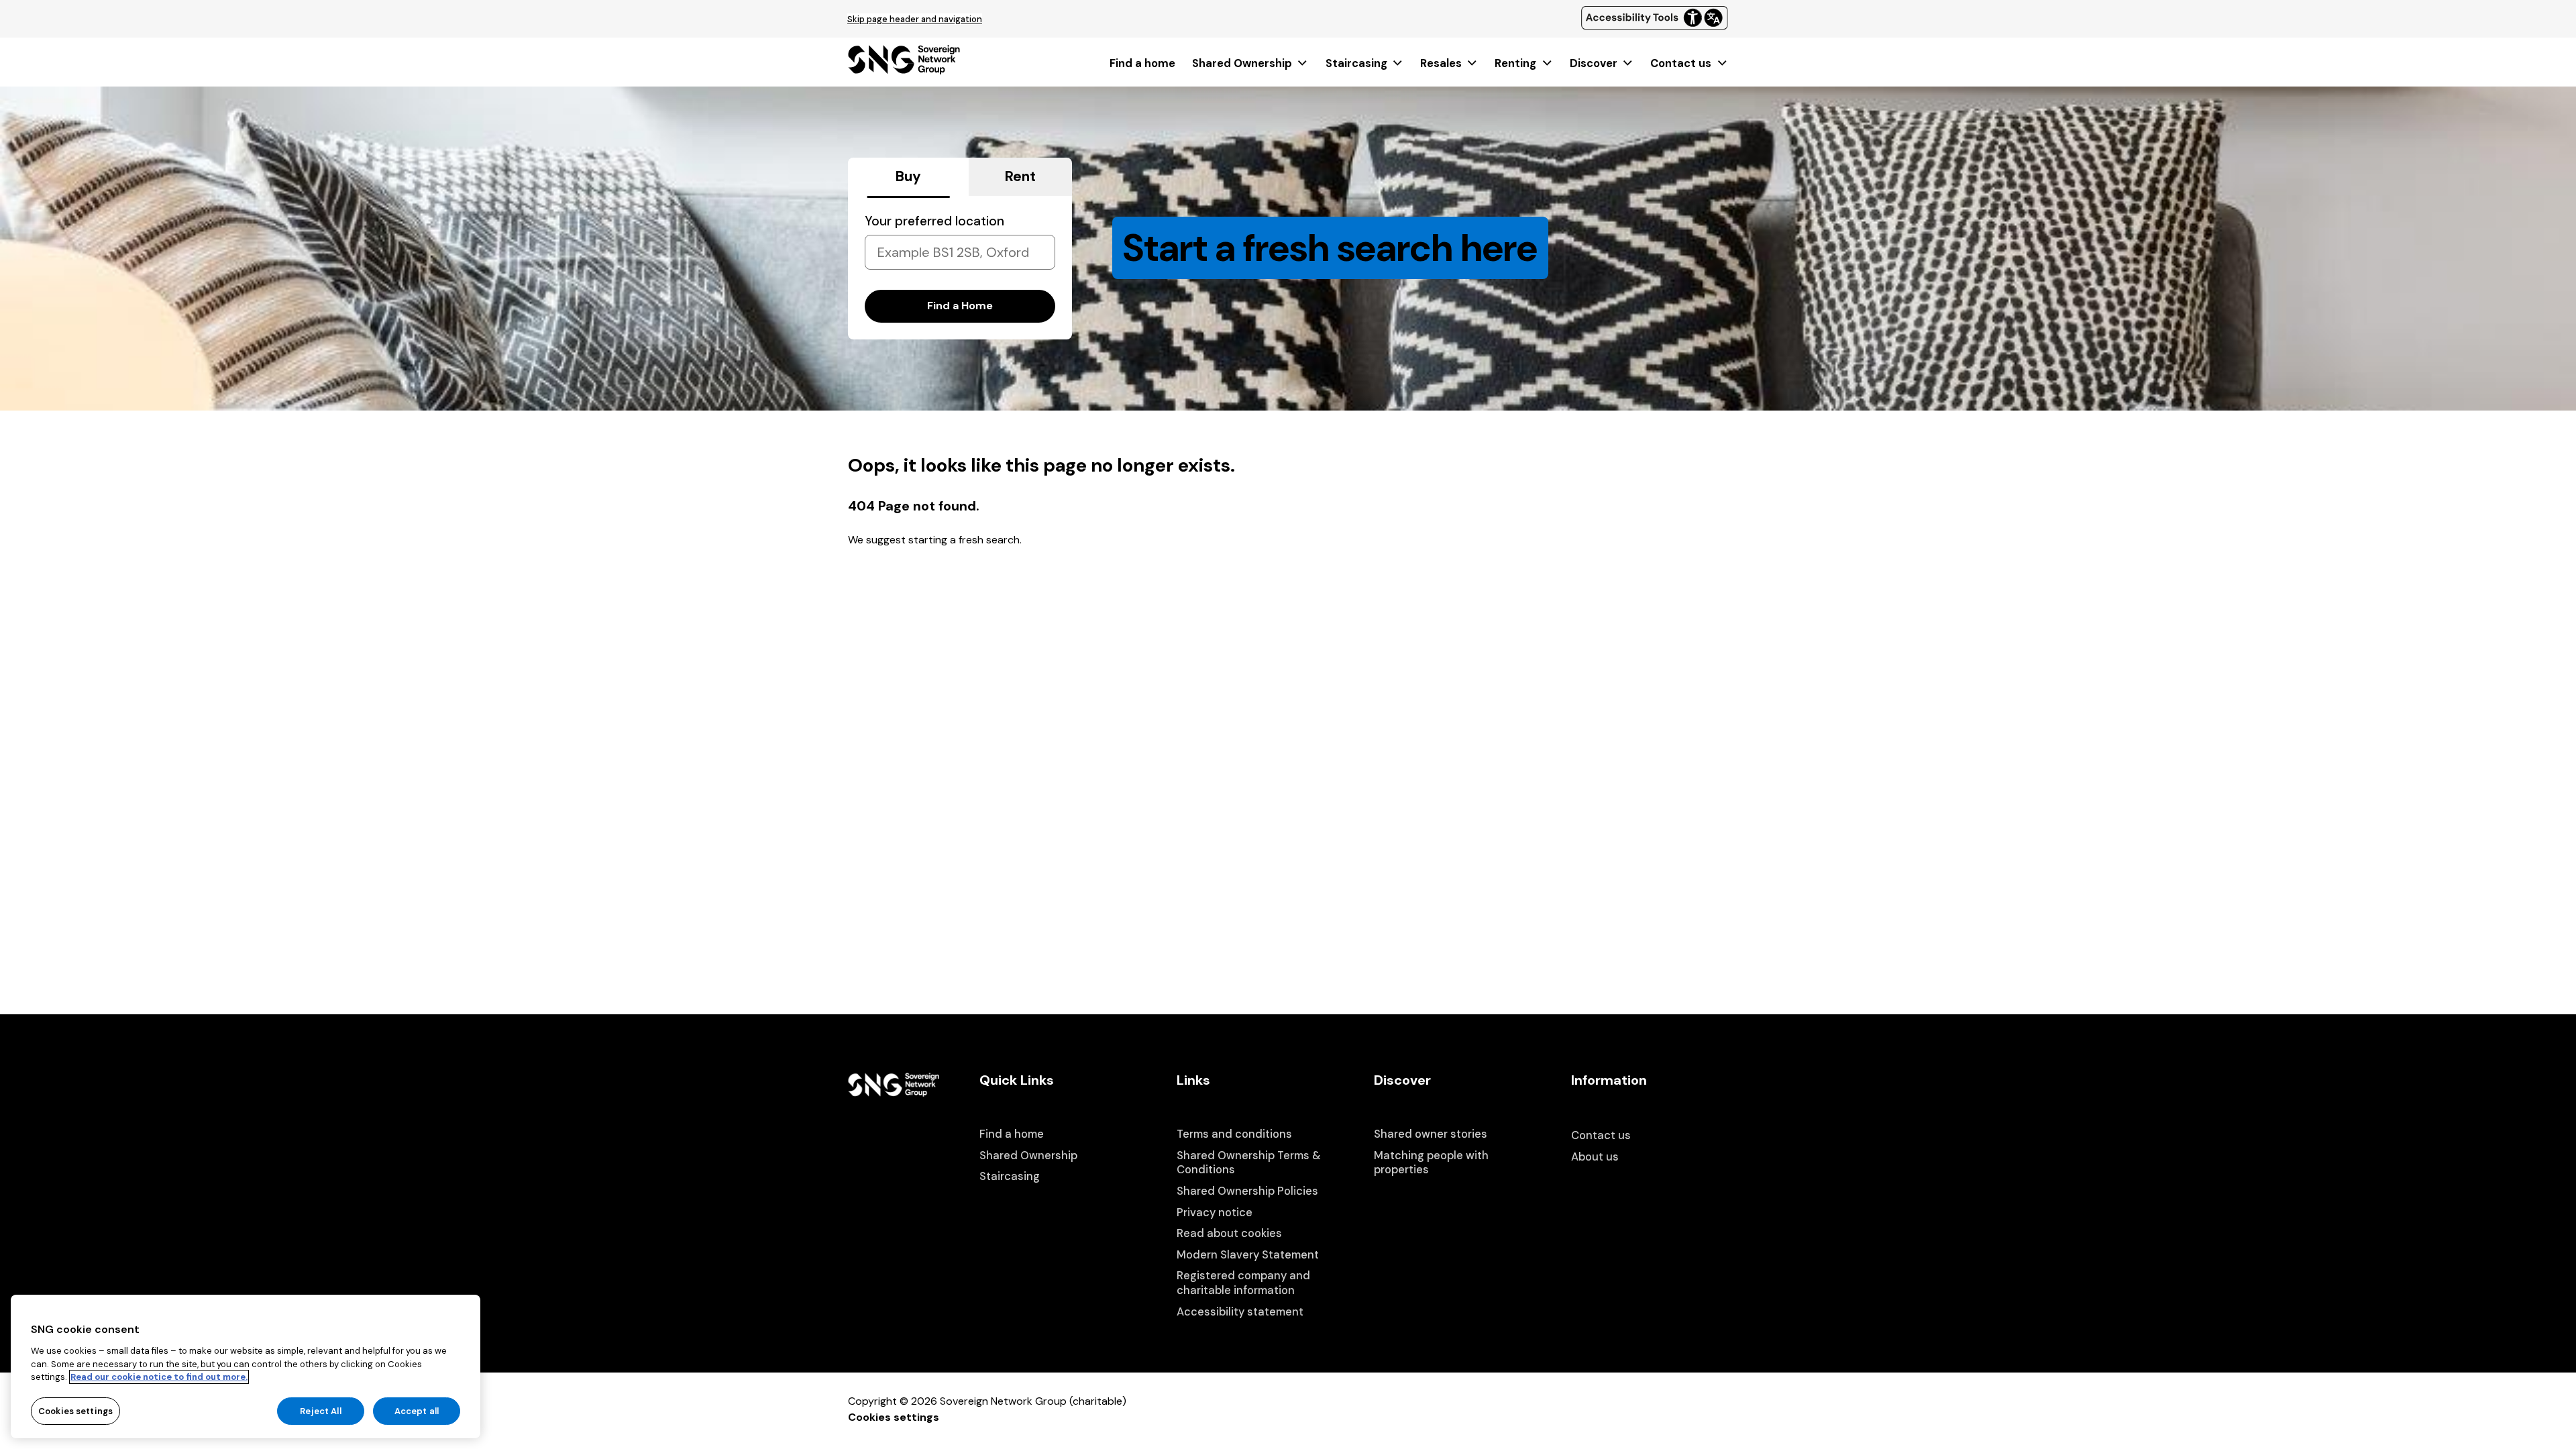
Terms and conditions (1234, 1134)
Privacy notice (1215, 1213)
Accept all (417, 1410)
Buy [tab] (908, 176)
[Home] (904, 70)
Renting (1515, 63)
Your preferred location (934, 221)
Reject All (320, 1410)
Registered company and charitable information (1243, 1283)
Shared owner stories (1431, 1134)
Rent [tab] (1020, 176)
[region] (246, 1366)
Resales (1441, 63)
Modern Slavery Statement (1248, 1255)
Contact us (1681, 63)
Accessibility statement (1240, 1312)
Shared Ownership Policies (1247, 1191)
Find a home (1142, 63)
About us (1595, 1157)
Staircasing (1356, 63)
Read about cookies (1229, 1233)
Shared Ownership (1242, 63)
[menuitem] (1142, 63)
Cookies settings (894, 1417)
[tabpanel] (960, 268)
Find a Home (960, 306)
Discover (1594, 63)
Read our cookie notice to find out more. (159, 1377)
